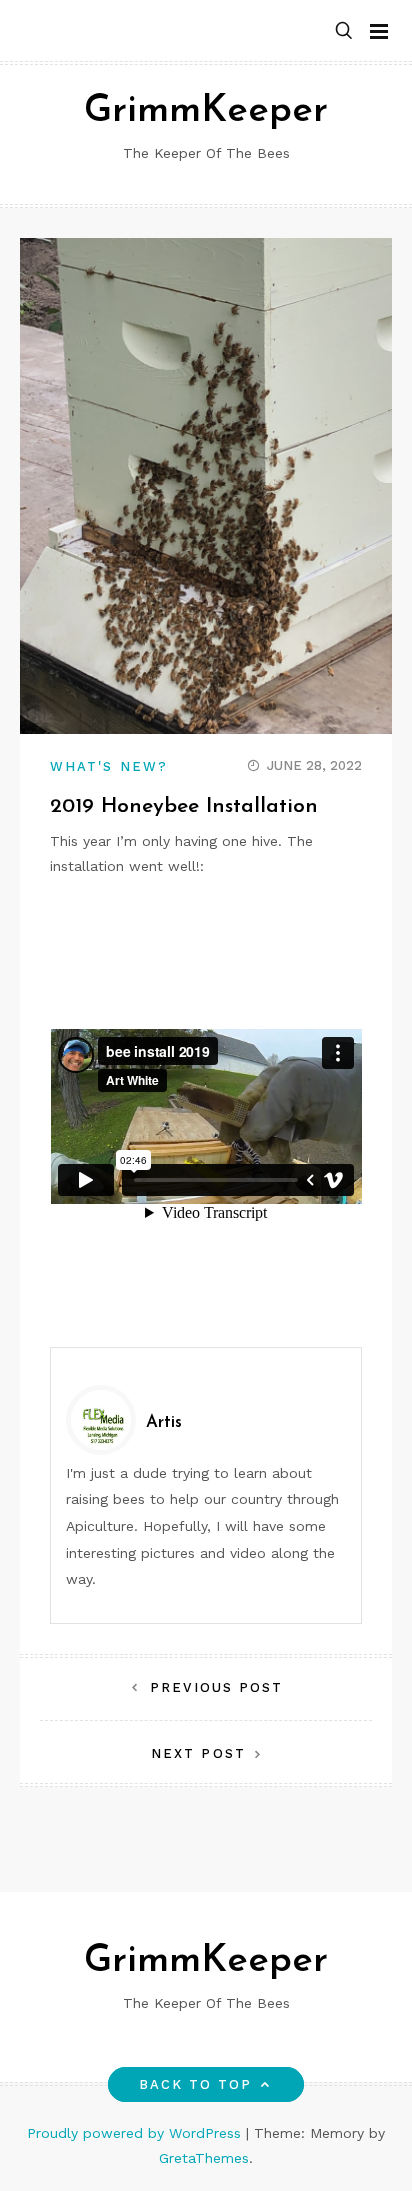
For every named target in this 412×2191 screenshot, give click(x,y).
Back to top (196, 2084)
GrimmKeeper (206, 111)
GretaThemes (204, 2158)
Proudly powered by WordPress (136, 2133)
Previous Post (216, 1687)
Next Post (198, 1753)
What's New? (109, 766)
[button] (344, 31)
